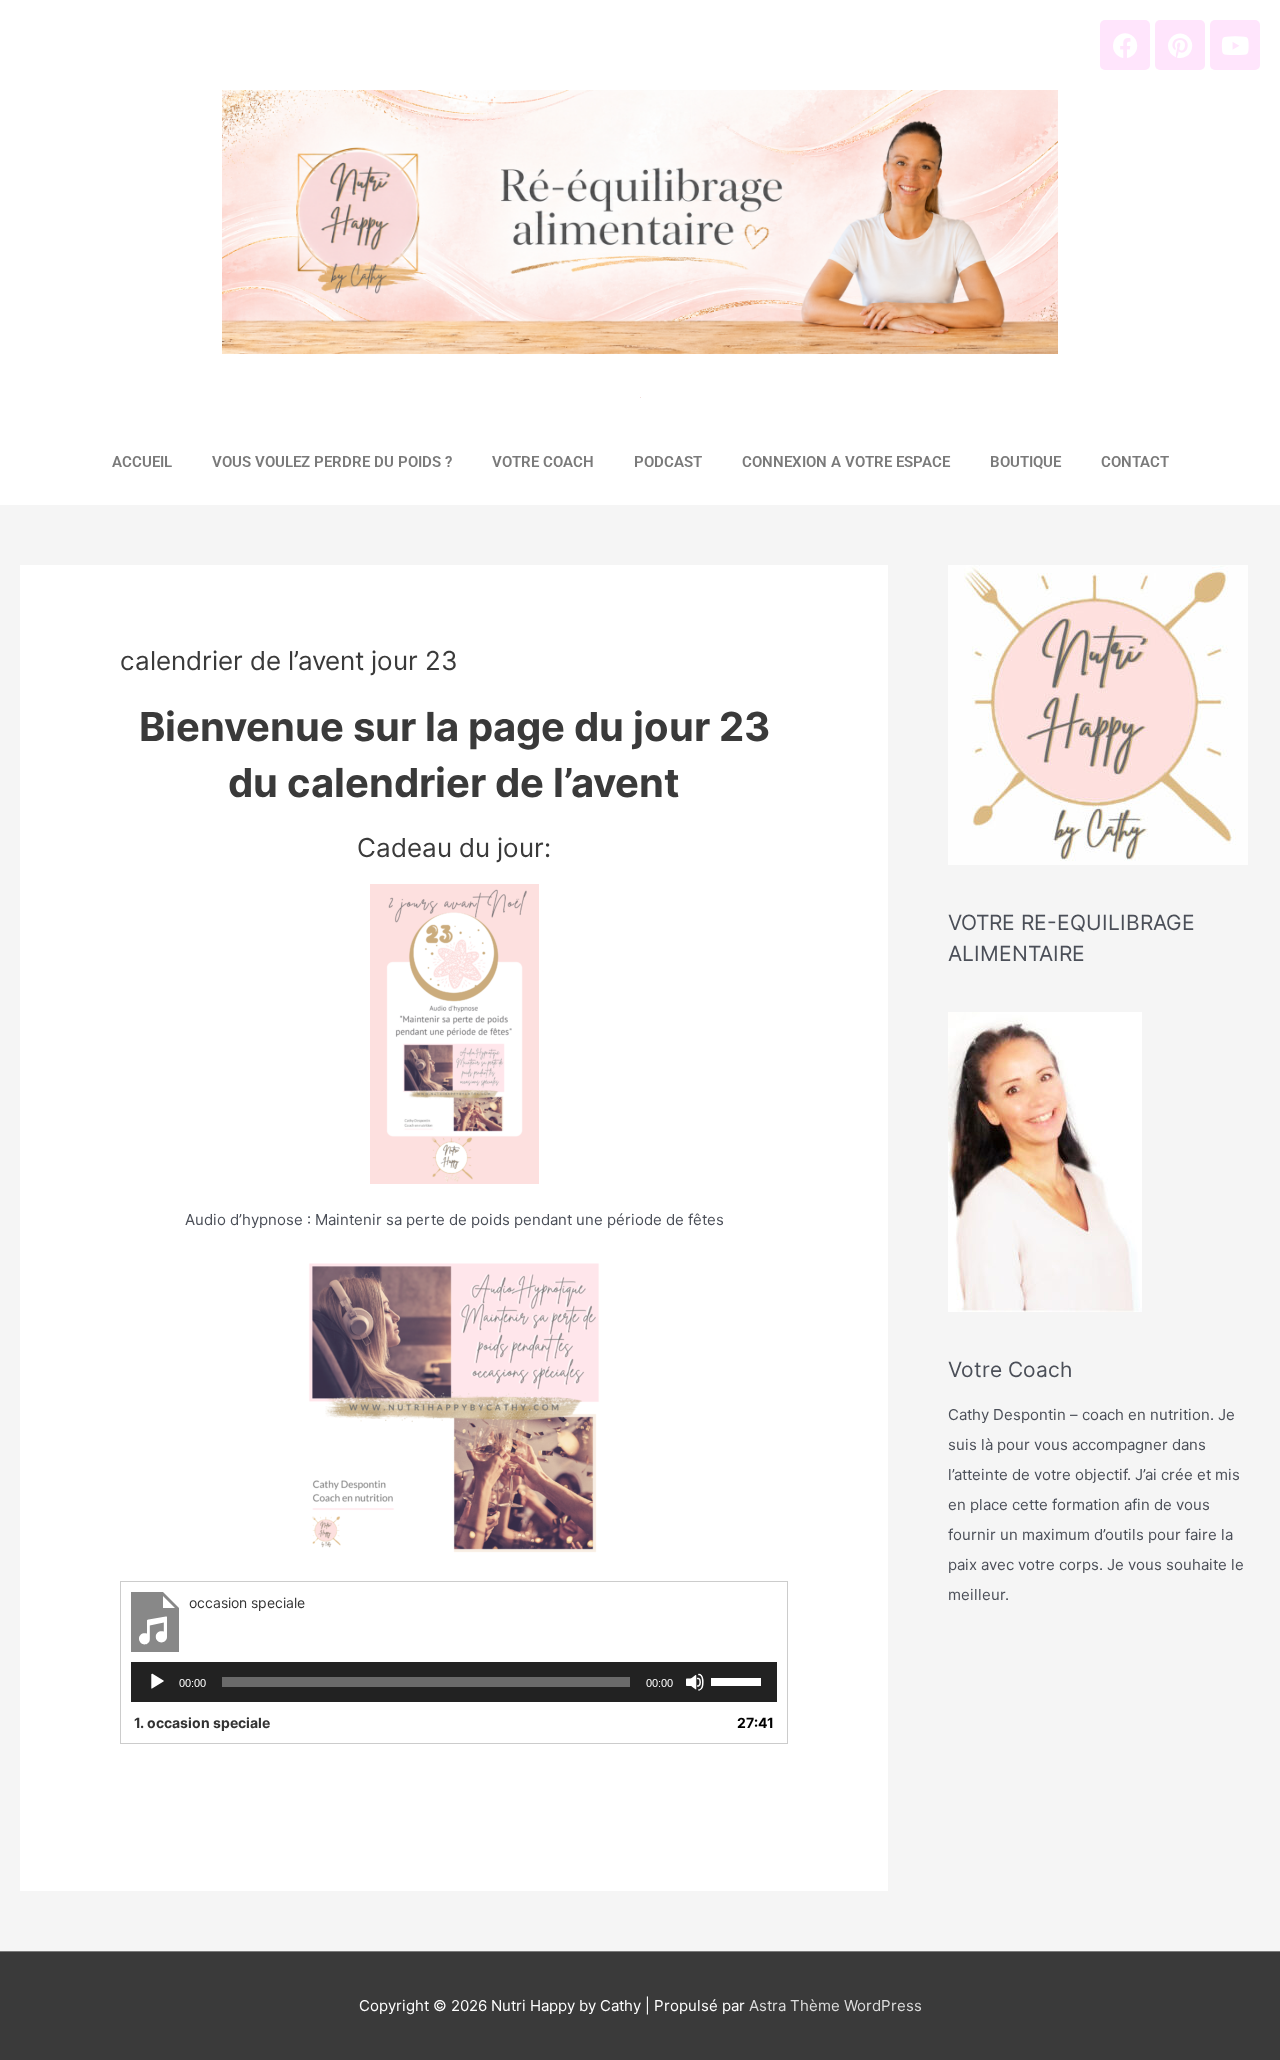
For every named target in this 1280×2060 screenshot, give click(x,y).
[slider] (739, 1680)
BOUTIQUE (1025, 462)
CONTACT (1135, 462)
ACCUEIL (142, 462)
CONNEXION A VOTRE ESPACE (846, 462)
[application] (454, 1682)
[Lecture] (157, 1682)
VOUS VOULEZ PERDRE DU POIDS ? (332, 462)
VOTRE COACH (543, 462)
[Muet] (695, 1682)
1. (202, 1722)
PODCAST (668, 462)
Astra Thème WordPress (835, 2005)
